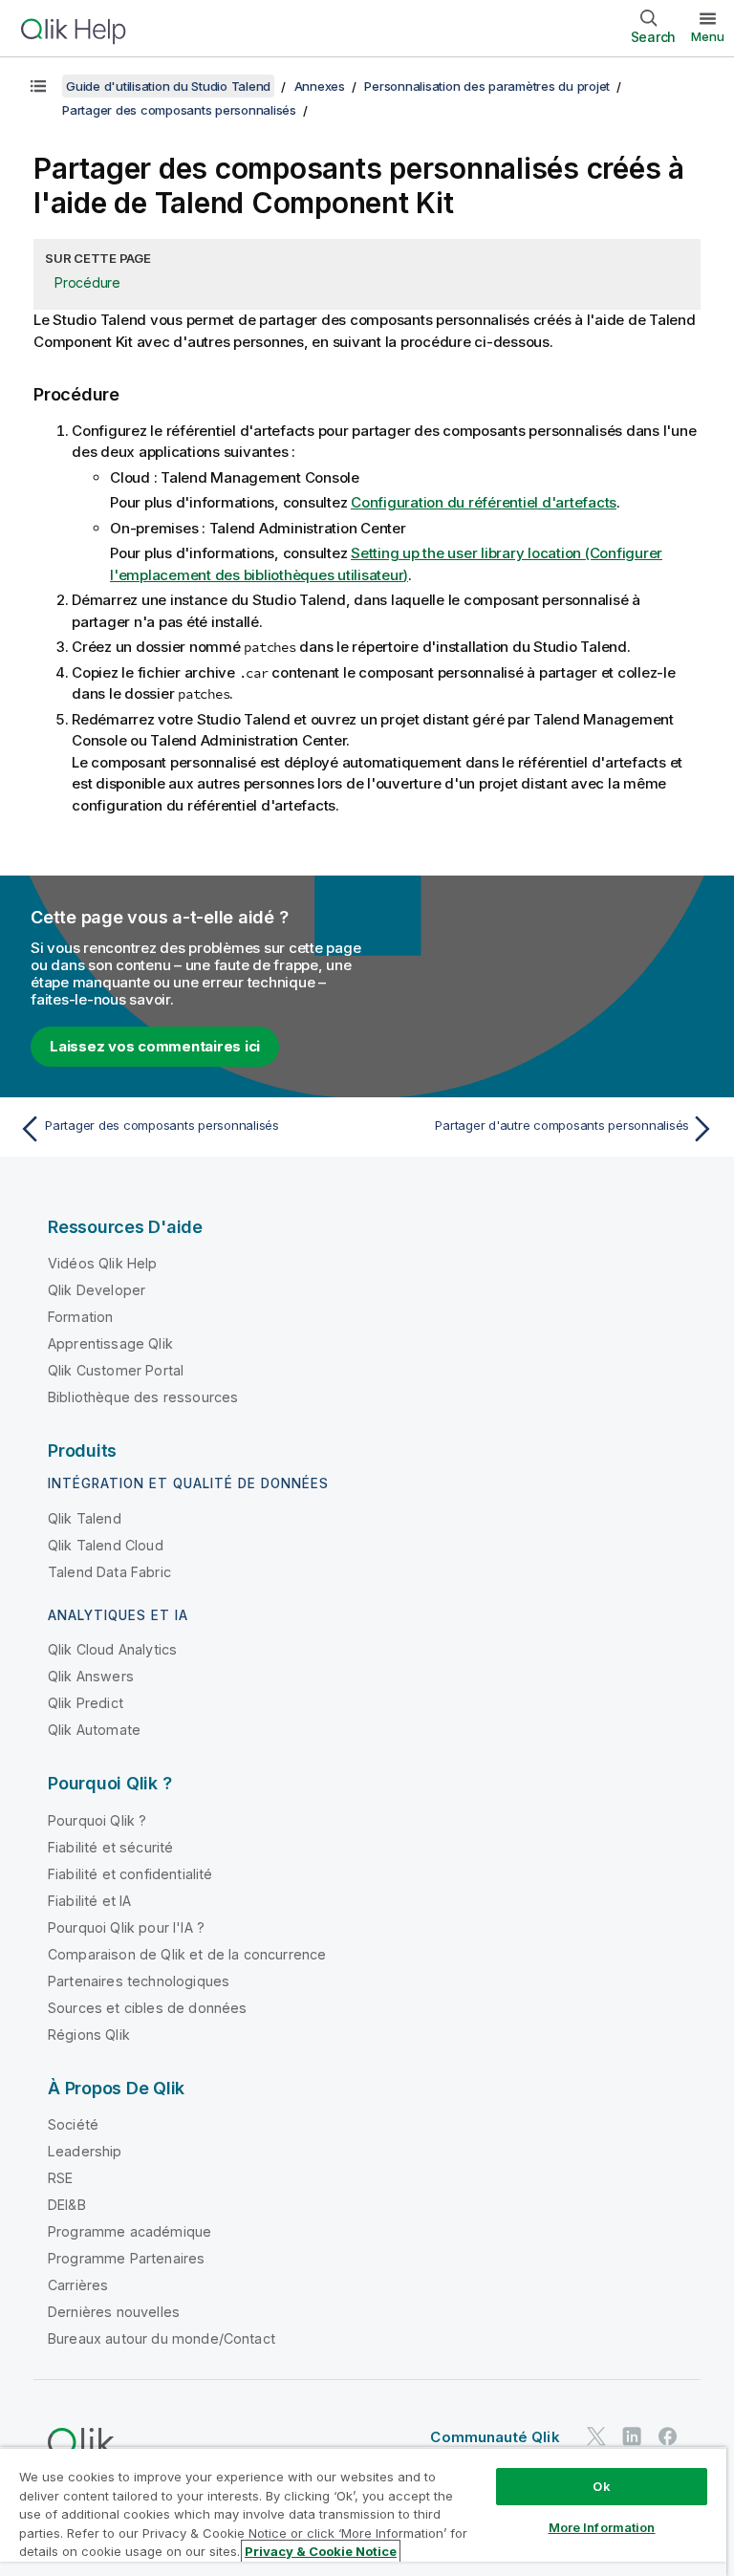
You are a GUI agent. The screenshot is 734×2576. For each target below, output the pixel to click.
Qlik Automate (94, 1730)
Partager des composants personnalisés (179, 110)
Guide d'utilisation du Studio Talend (168, 86)
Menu (708, 36)
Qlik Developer (97, 1290)
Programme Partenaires (126, 2258)
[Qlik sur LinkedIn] (632, 2436)
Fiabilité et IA (89, 1901)
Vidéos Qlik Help (103, 1263)
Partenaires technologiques (139, 1981)
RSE (60, 2178)
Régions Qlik (89, 2035)
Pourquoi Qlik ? (97, 1820)
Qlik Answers (91, 1676)
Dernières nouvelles (114, 2312)
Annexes (320, 86)
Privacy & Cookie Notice (321, 2551)
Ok (601, 2486)
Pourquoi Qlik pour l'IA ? (126, 1927)
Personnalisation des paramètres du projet (487, 86)
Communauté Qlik (495, 2437)
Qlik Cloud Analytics (112, 1649)
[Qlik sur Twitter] (596, 2436)
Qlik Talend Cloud (106, 1545)
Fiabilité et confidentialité (130, 1874)
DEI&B (67, 2205)
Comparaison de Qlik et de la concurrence (187, 1954)
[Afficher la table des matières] (38, 86)
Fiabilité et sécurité (110, 1847)
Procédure (87, 282)
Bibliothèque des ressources (143, 1397)
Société (73, 2124)
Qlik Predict (86, 1703)
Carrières (78, 2285)
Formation (80, 1317)
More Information (602, 2527)
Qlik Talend (85, 1518)
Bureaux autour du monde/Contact (162, 2338)
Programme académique (130, 2231)
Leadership (85, 2151)
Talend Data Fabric (109, 1572)
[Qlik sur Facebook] (668, 2436)
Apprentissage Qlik (110, 1343)
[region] (363, 2511)
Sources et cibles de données (147, 2008)
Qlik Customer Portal (116, 1370)
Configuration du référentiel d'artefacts (484, 502)
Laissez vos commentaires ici (155, 1046)
